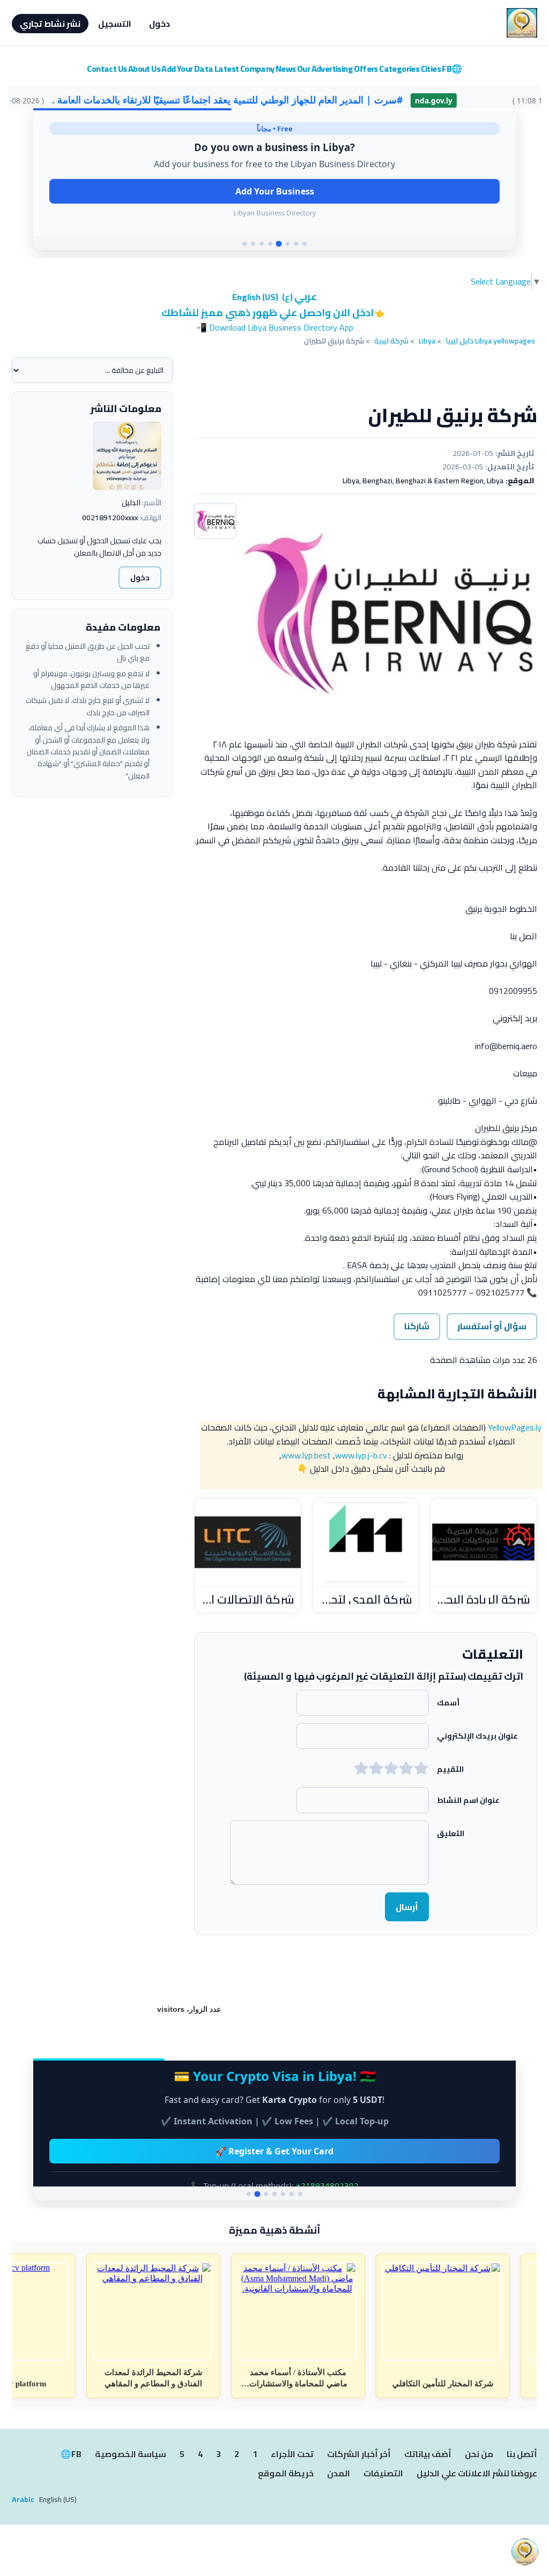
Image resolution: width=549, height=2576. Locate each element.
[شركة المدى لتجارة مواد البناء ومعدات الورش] (366, 1542)
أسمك (448, 1702)
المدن (339, 2474)
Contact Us (107, 69)
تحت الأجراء (292, 2454)
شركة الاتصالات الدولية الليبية (248, 1599)
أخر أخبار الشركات (359, 2454)
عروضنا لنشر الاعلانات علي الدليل (477, 2474)
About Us (144, 69)
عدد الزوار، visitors (189, 2009)
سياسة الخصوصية (131, 2454)
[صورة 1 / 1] (390, 614)
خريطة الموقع (286, 2474)
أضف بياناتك (428, 2454)
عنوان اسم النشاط (468, 1800)
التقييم (450, 1769)
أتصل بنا (522, 2454)
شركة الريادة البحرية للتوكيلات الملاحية (484, 1599)
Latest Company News (255, 69)
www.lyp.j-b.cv (361, 1455)
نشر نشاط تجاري (50, 24)
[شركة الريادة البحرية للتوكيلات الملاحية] (484, 1542)
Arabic (23, 2499)
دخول (159, 24)
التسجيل (115, 24)
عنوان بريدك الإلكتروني (477, 1735)
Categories (399, 69)
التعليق (451, 1833)
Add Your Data (187, 69)
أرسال (407, 1907)
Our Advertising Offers (337, 69)
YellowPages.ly (515, 1427)
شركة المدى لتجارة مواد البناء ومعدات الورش (366, 1599)
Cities (431, 69)
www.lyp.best (306, 1455)
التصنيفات (383, 2474)
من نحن (479, 2454)
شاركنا (417, 1326)
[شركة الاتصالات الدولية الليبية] (248, 1542)
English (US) (255, 297)
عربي (299, 297)
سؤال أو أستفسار (492, 1326)
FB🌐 (452, 69)
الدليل (131, 503)
